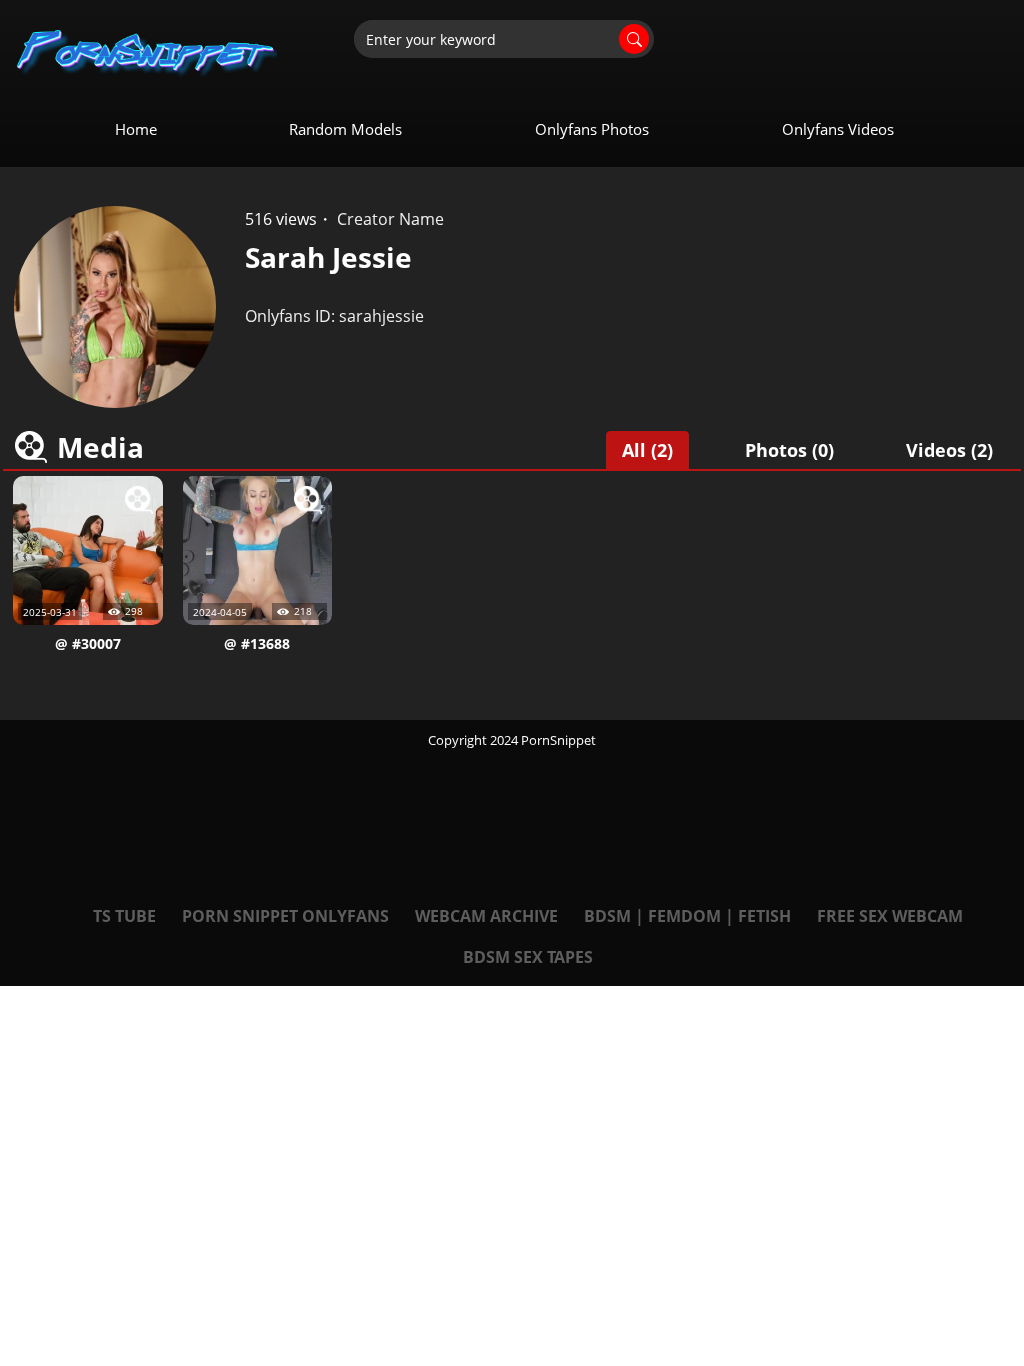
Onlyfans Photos (592, 129)
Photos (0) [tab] (789, 450)
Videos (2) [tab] (949, 450)
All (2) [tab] (647, 450)
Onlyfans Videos (838, 129)
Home (136, 129)
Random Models (345, 129)
